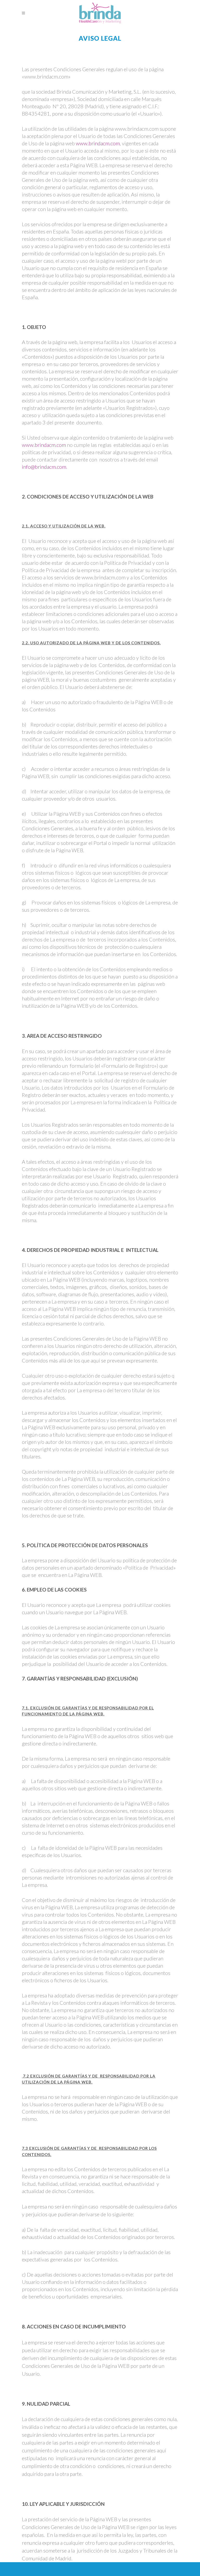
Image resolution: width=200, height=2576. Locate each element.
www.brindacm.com (98, 143)
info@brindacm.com (44, 467)
